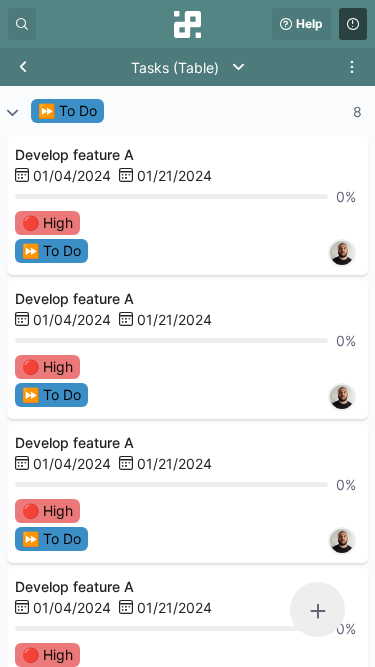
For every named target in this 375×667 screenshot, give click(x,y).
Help (309, 23)
